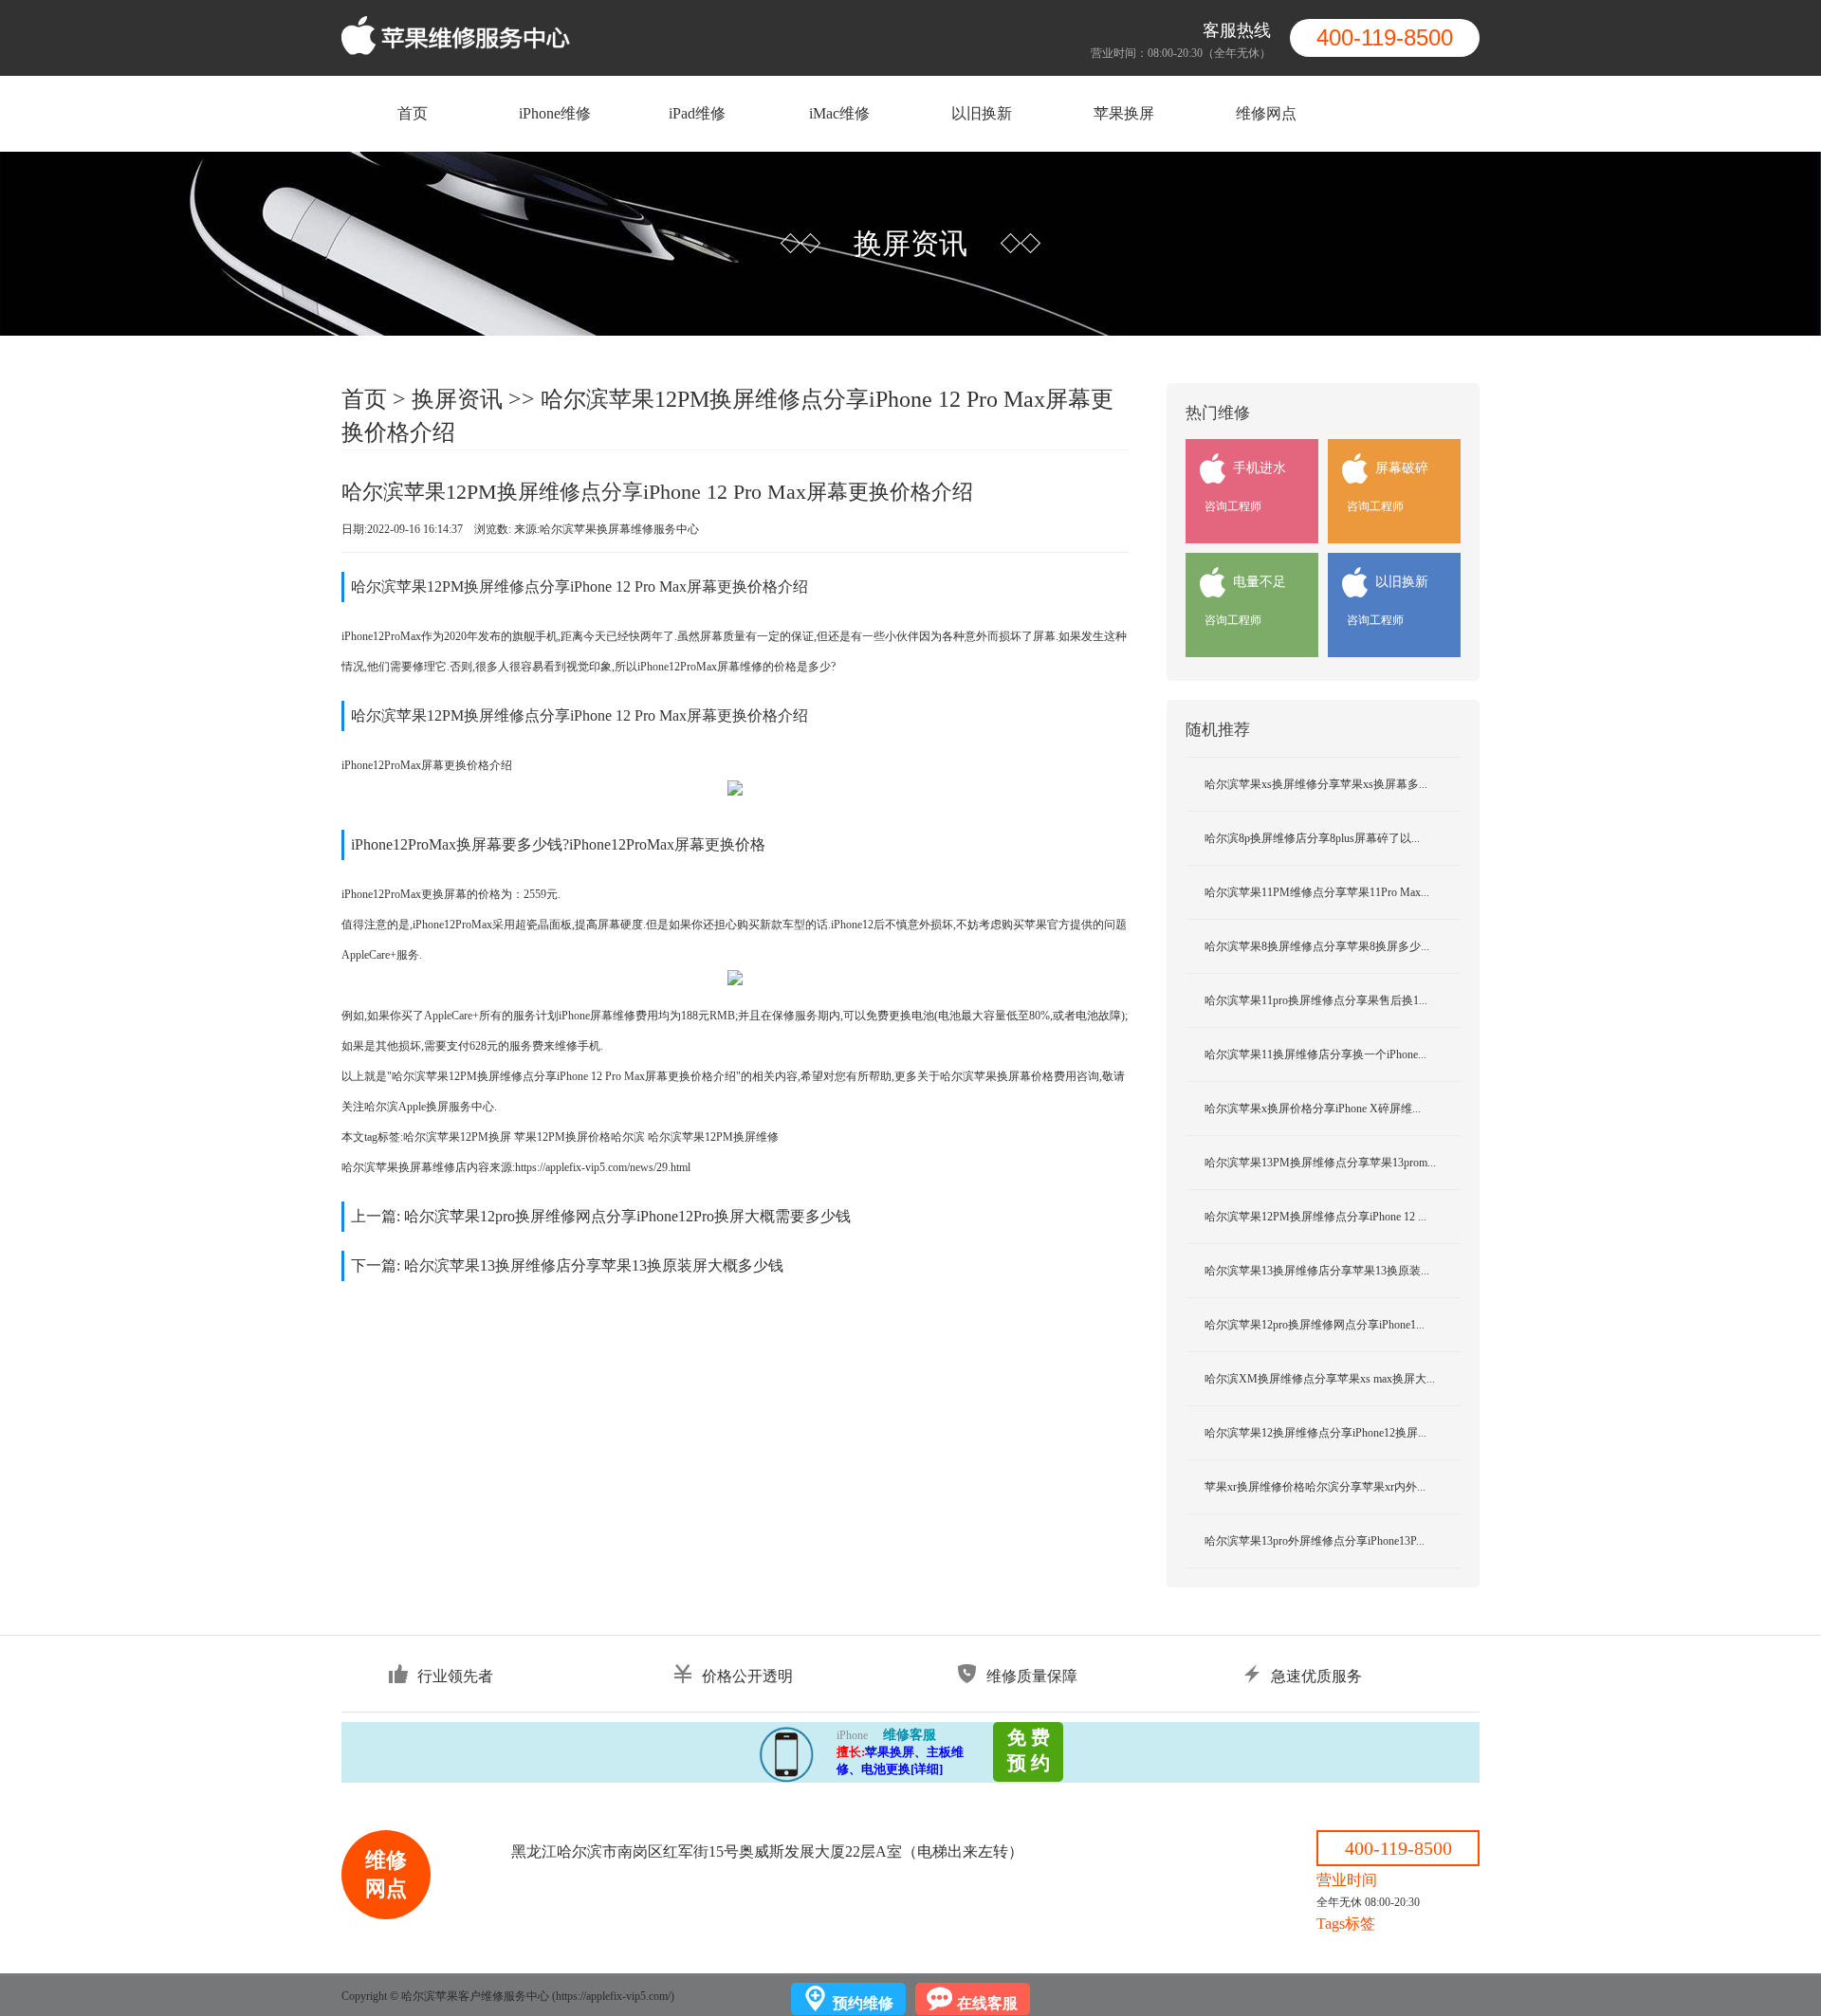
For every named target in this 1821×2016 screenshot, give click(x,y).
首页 (413, 113)
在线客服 (987, 2003)
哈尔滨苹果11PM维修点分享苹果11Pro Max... (1317, 892)
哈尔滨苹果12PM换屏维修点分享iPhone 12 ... (1315, 1217)
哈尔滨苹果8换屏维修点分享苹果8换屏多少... (1317, 946)
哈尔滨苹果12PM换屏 (457, 1137)
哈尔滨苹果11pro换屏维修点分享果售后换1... (1316, 1000)
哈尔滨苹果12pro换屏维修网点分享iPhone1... (1315, 1325)
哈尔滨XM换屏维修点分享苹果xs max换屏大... (1320, 1379)
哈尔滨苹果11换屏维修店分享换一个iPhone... (1315, 1054)
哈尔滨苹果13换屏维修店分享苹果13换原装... (1317, 1271)
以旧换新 (982, 113)
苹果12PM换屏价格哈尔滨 (579, 1137)
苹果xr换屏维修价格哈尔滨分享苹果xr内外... (1315, 1487)
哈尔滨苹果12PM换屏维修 (713, 1137)
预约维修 (863, 2003)
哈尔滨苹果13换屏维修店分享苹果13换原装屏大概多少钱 (594, 1265)
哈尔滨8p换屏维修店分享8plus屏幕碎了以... (1312, 838)
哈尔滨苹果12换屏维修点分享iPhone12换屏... (1315, 1433)
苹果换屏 (1124, 113)
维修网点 (1266, 113)
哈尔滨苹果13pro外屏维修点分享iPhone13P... (1315, 1541)
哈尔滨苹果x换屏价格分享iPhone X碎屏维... (1313, 1109)
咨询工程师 (1233, 506)
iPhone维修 (555, 113)
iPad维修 (697, 113)
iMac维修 (839, 113)
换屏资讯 (457, 399)
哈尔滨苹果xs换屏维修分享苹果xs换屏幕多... (1316, 784)
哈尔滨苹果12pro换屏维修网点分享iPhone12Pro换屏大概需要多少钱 (627, 1216)
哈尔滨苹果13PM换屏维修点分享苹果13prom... (1320, 1163)
